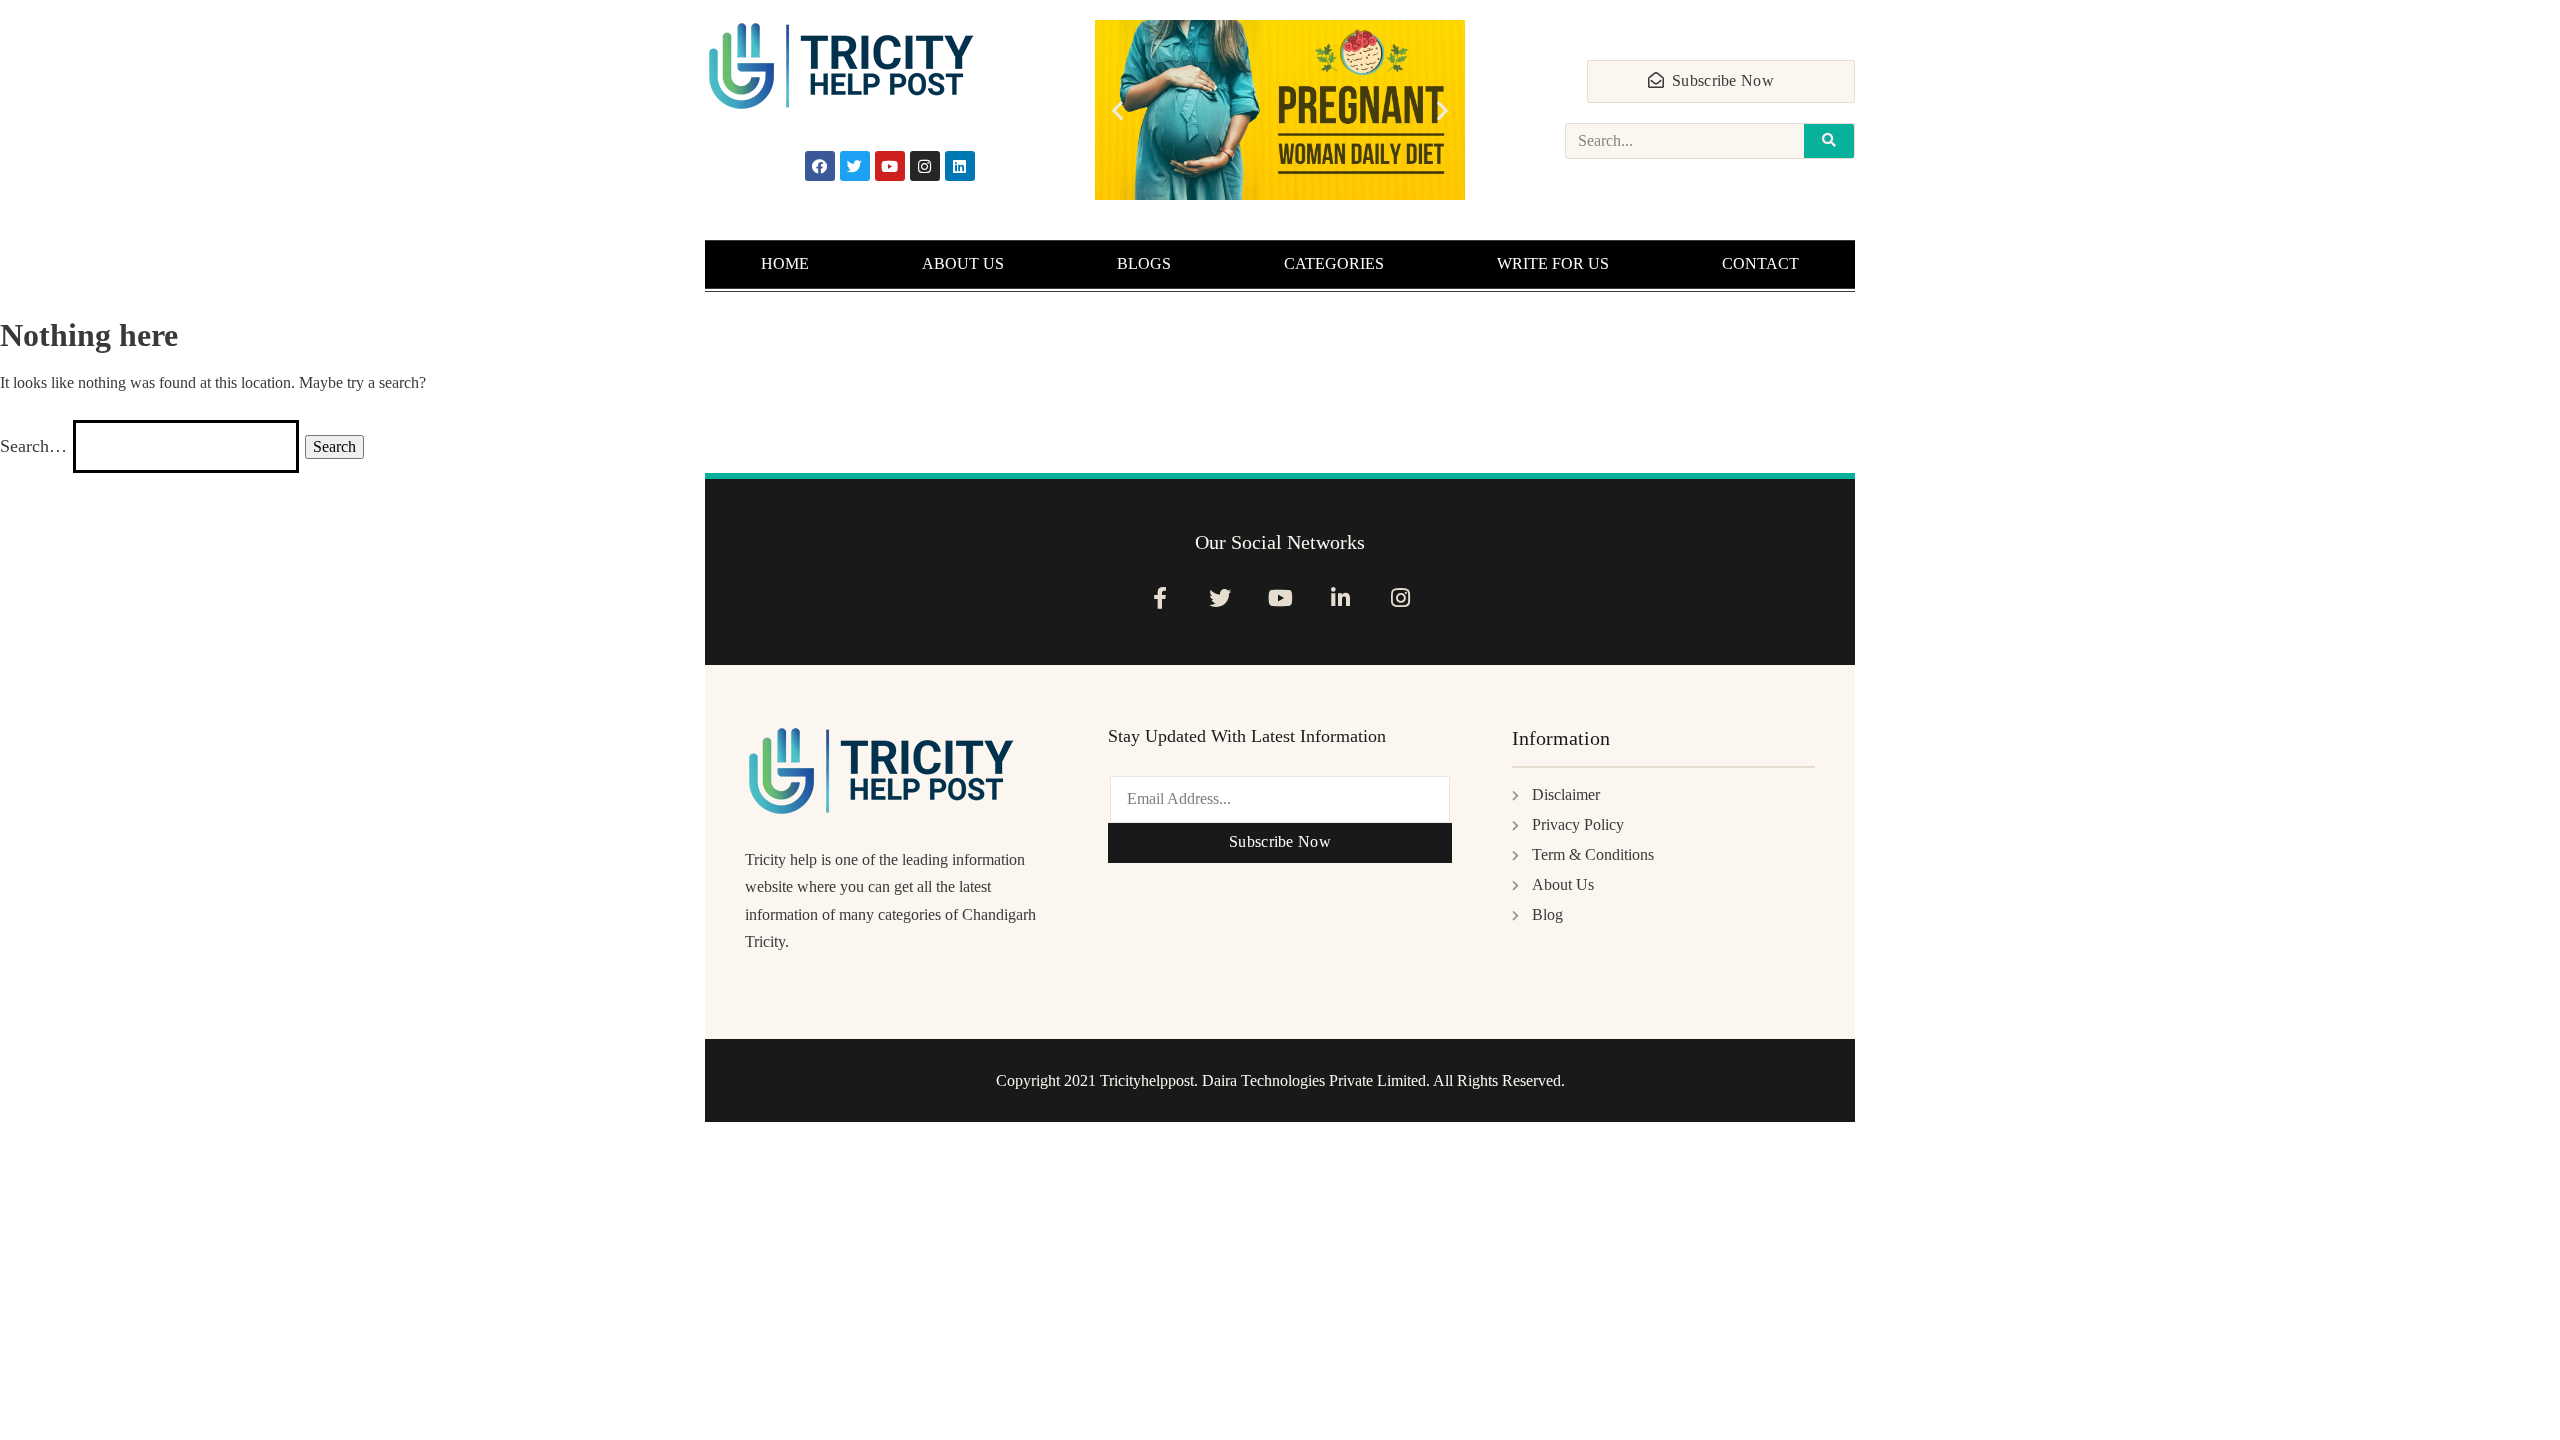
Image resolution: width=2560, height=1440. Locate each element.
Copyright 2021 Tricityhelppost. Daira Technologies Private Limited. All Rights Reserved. (1280, 1080)
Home (785, 263)
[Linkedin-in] (1340, 597)
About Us (963, 263)
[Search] (1829, 141)
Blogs (1144, 263)
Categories (1334, 263)
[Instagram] (925, 166)
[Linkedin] (960, 166)
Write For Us (1553, 263)
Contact (1760, 263)
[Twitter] (855, 166)
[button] (1117, 110)
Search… (33, 446)
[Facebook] (820, 166)
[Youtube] (890, 166)
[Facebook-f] (1159, 597)
